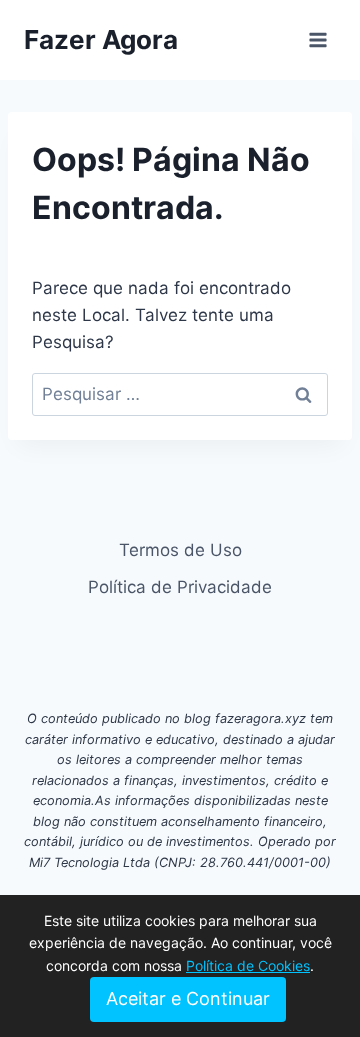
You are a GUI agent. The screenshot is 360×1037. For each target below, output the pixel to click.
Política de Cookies (248, 965)
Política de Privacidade (180, 587)
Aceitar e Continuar (188, 998)
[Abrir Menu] (317, 39)
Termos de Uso (180, 550)
